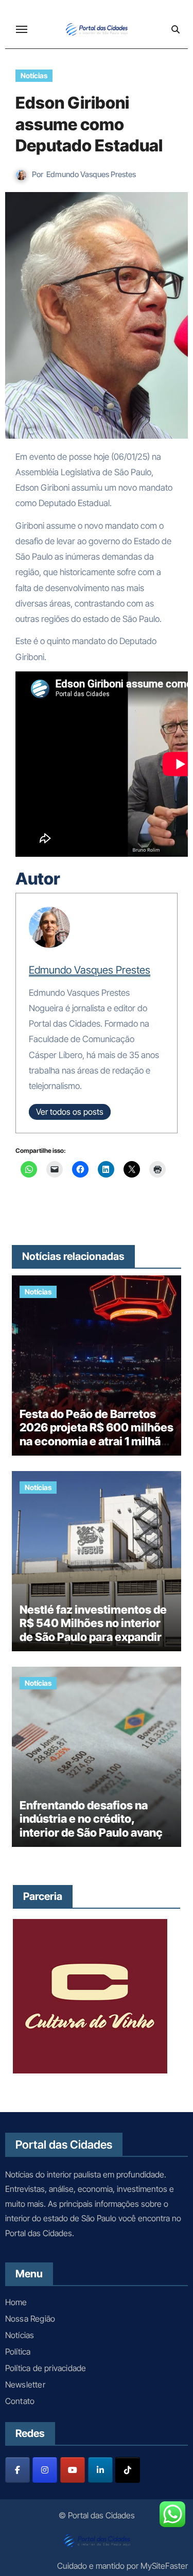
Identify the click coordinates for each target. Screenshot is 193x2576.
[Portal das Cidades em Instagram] (45, 2470)
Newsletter (25, 2384)
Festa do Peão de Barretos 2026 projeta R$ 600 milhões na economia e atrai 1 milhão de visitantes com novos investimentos (97, 1441)
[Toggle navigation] (22, 29)
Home (16, 2302)
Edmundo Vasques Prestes (91, 174)
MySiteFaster (164, 2566)
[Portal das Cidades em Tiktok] (128, 2470)
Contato (20, 2401)
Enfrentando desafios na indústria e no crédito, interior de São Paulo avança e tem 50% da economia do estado (94, 1832)
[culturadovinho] (90, 1996)
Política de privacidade (46, 2368)
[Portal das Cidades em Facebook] (17, 2470)
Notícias (34, 75)
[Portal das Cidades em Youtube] (73, 2470)
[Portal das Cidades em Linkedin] (100, 2470)
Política (18, 2352)
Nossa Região (30, 2319)
